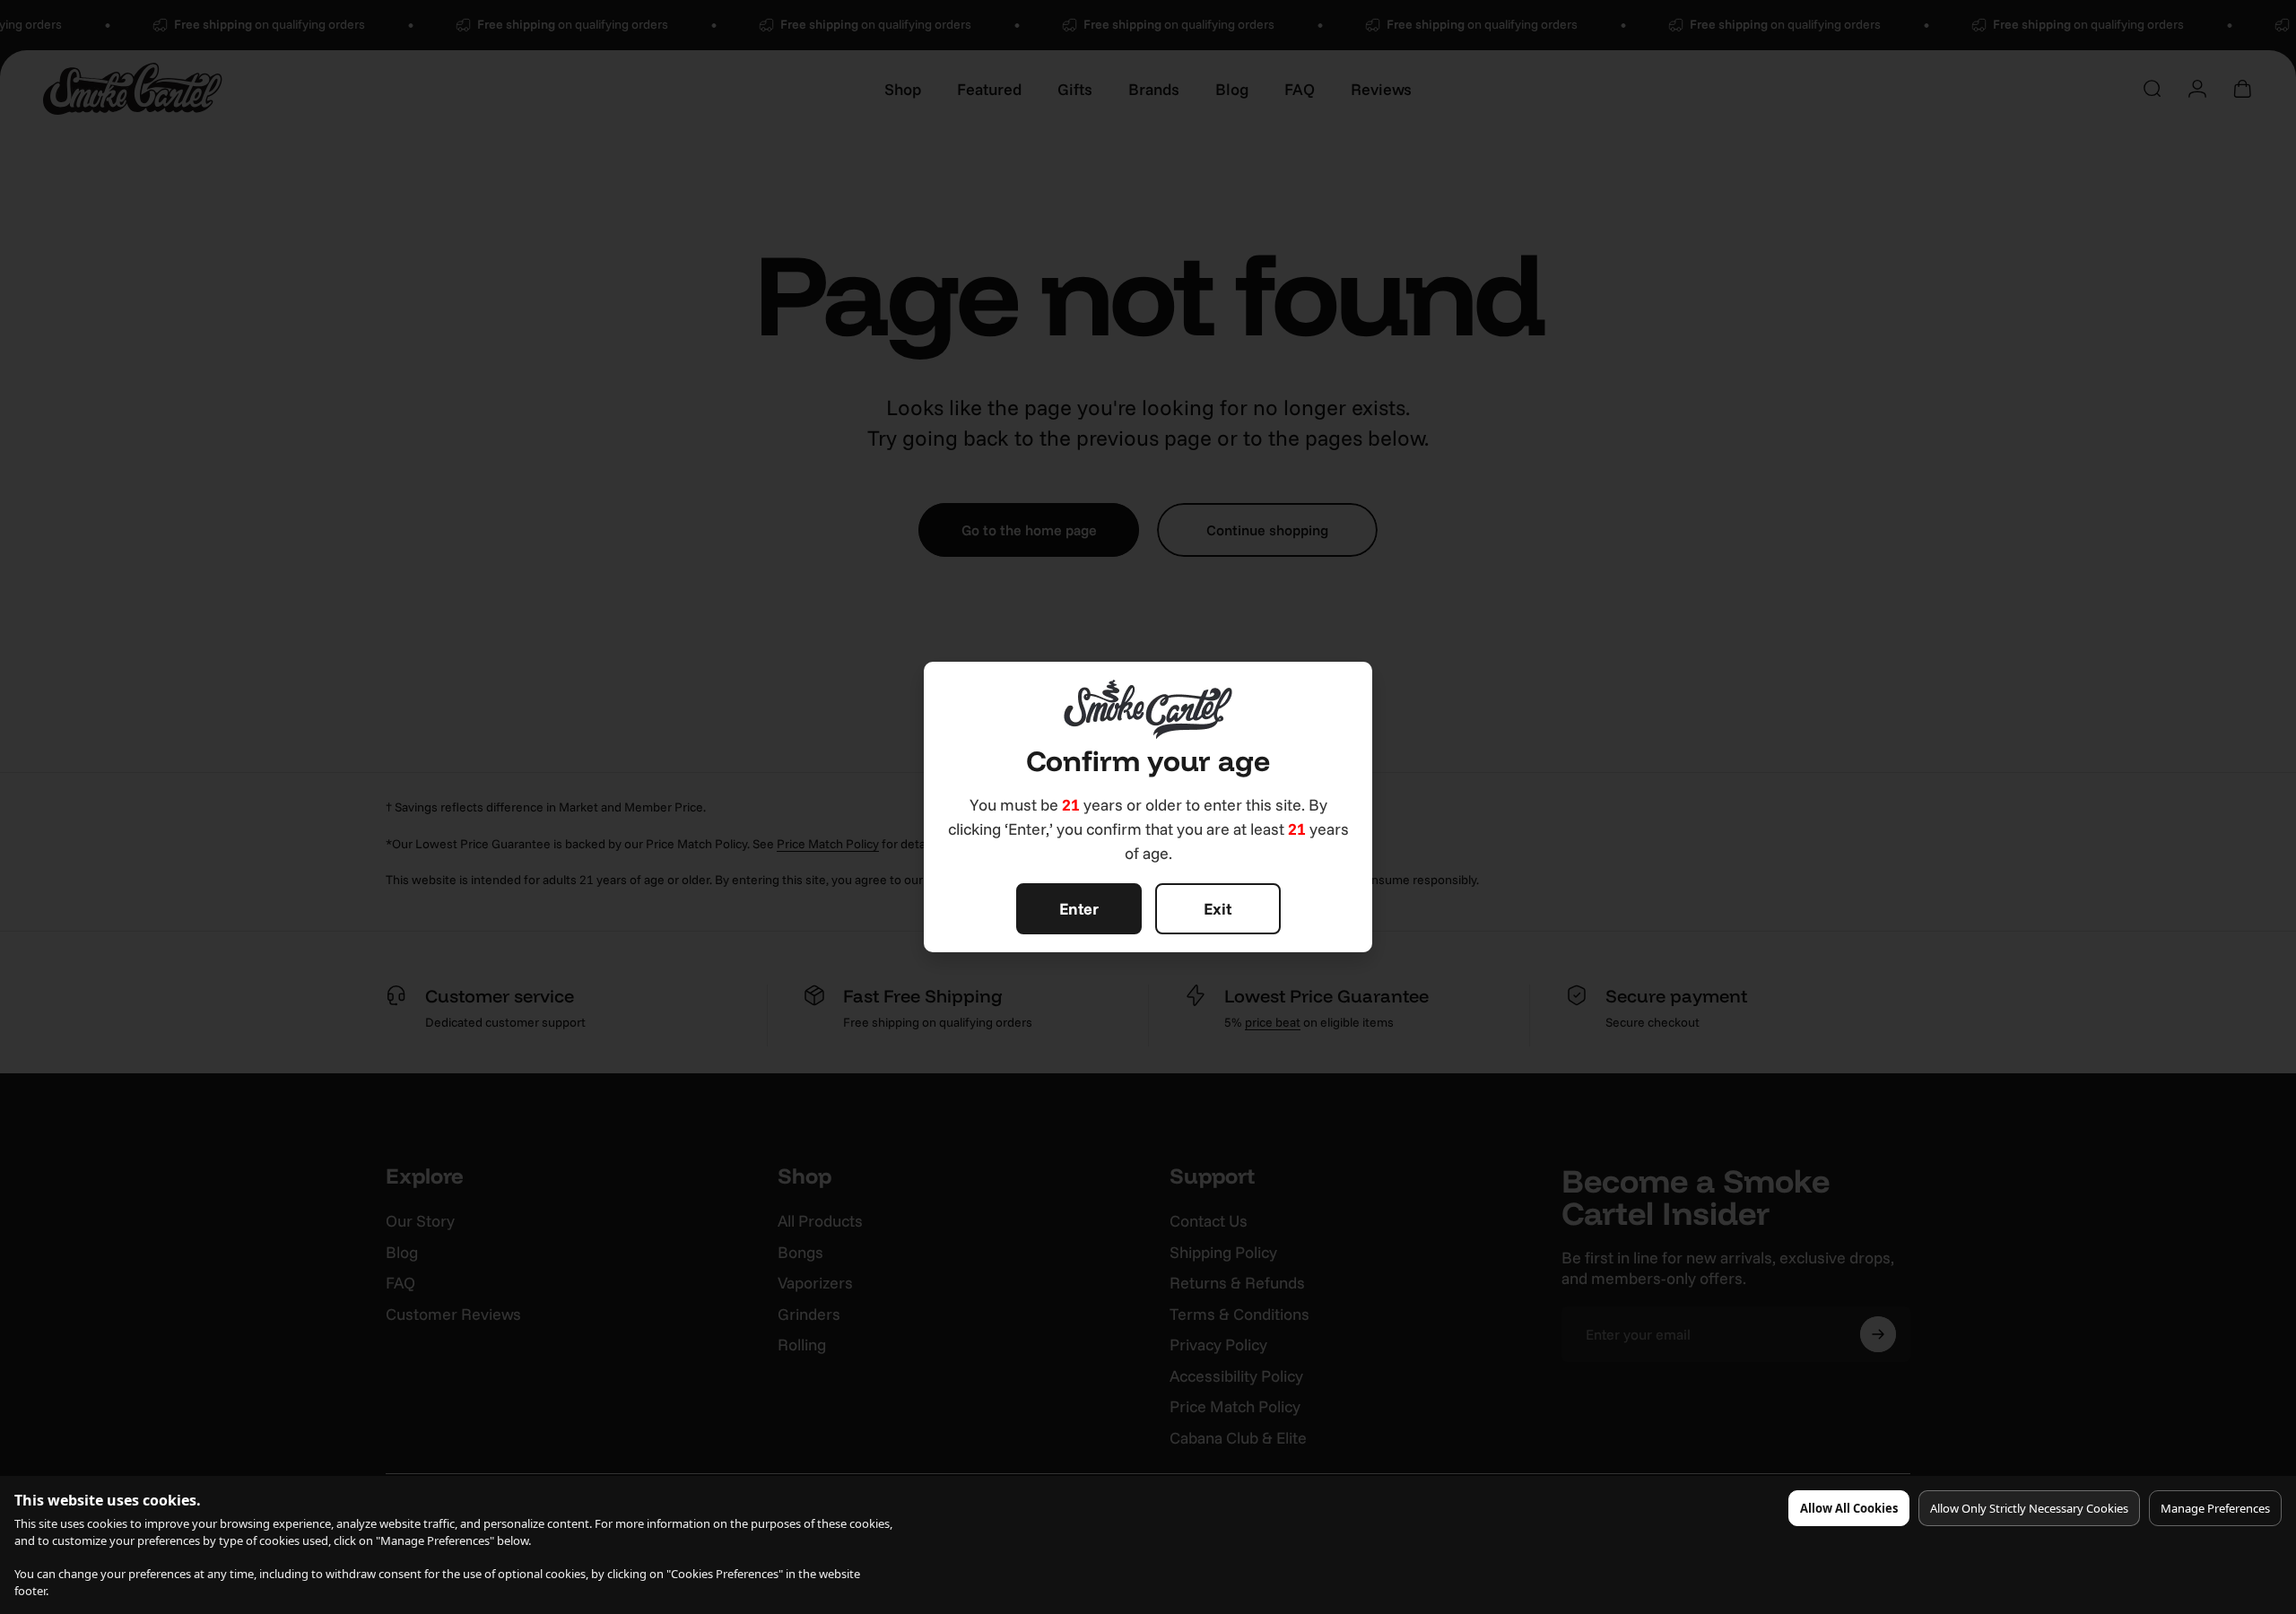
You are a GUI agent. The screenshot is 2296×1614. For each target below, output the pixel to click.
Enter (1079, 909)
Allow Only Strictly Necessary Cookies (2029, 1508)
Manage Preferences (2215, 1508)
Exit (1218, 909)
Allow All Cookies (1849, 1508)
